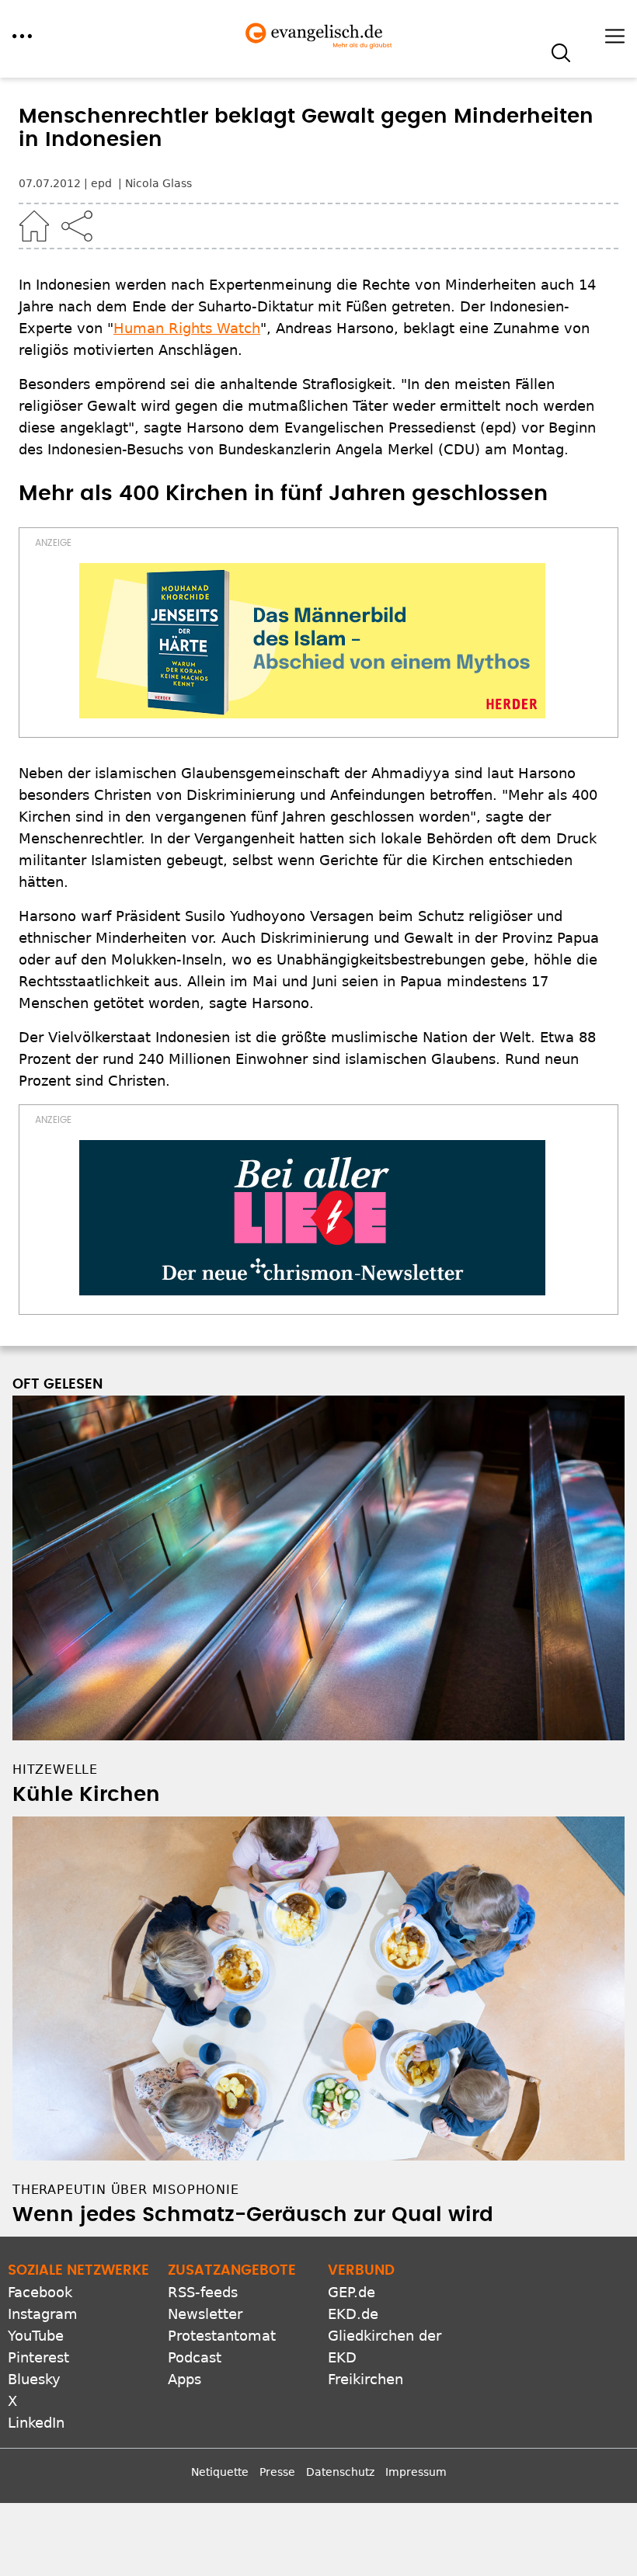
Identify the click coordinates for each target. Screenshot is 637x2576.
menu (22, 36)
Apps (184, 2379)
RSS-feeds (203, 2292)
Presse (277, 2472)
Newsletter (205, 2314)
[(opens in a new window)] (312, 641)
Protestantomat (222, 2336)
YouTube (36, 2336)
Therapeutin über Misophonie (126, 2190)
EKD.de (353, 2314)
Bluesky (34, 2379)
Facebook (40, 2292)
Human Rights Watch (187, 328)
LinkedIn (36, 2423)
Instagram (43, 2314)
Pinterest (38, 2357)
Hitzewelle (55, 1769)
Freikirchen (365, 2379)
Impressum (416, 2472)
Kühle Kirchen (86, 1795)
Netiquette (220, 2472)
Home (34, 226)
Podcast (195, 2357)
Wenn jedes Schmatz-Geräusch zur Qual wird (253, 2215)
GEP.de (352, 2292)
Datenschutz (340, 2472)
